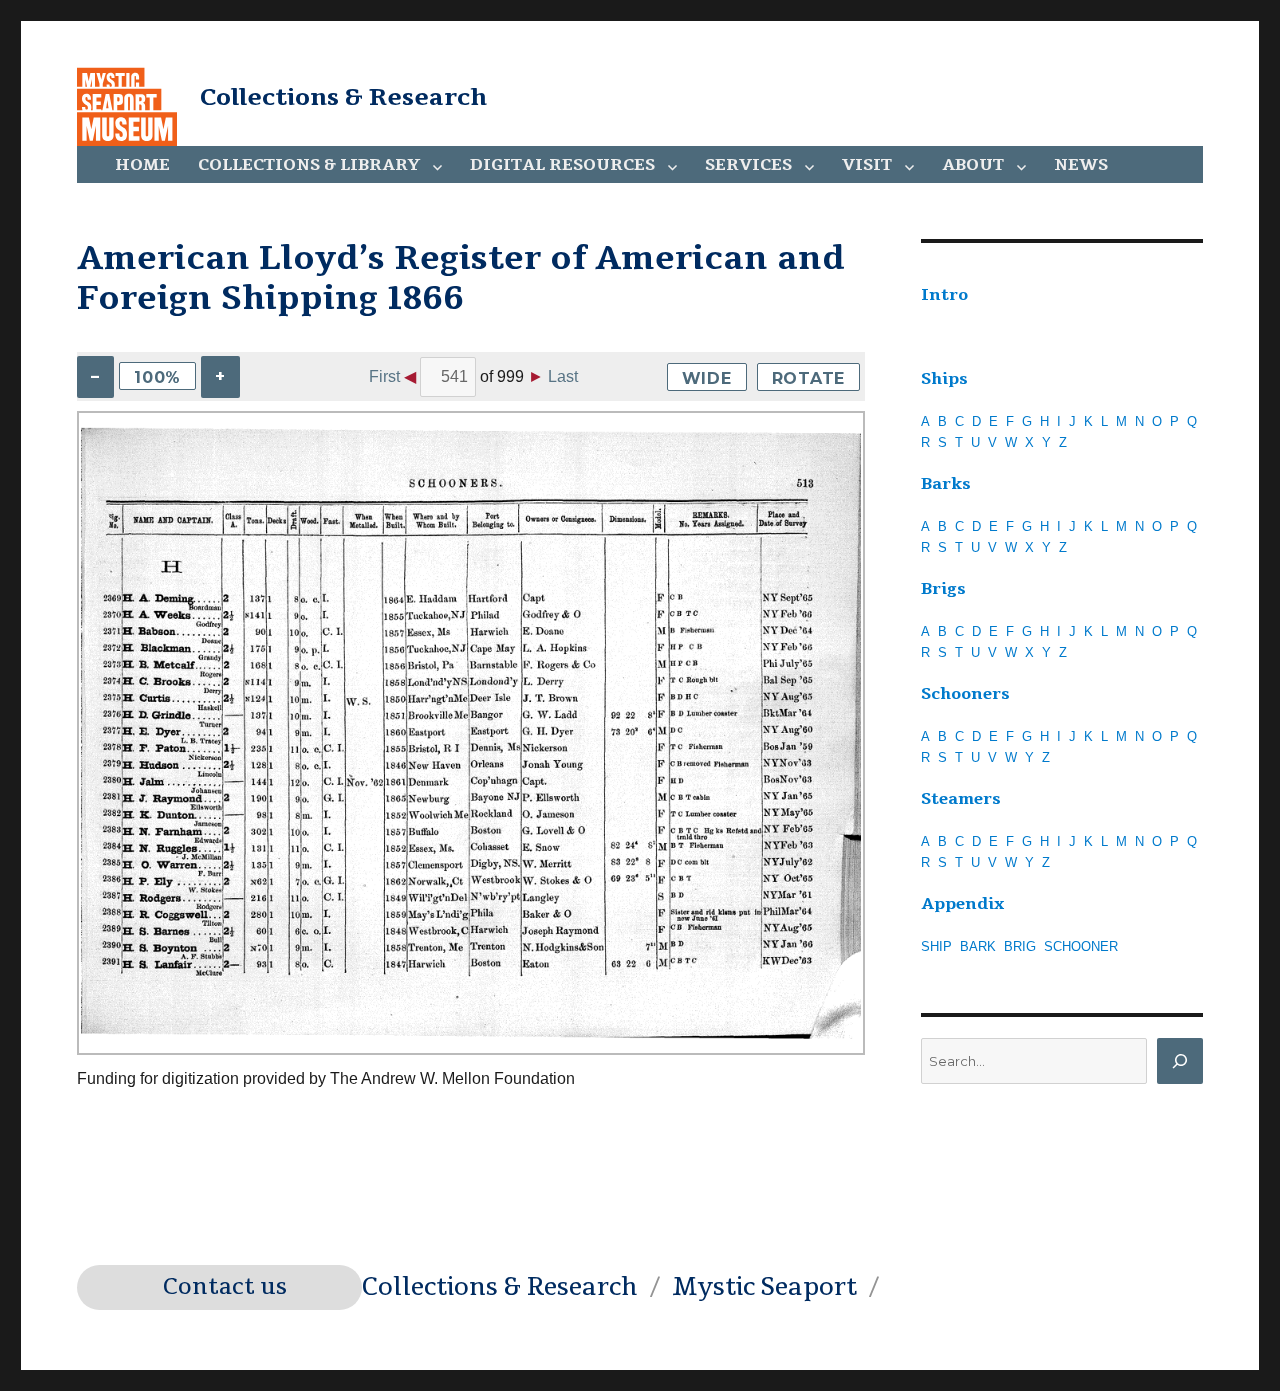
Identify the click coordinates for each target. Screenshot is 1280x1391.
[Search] (1180, 1061)
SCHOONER (1081, 946)
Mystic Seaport (764, 1287)
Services (748, 165)
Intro (944, 295)
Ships (944, 379)
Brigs (943, 589)
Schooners (965, 694)
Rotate (809, 378)
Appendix (962, 904)
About (973, 165)
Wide (707, 378)
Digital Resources (562, 165)
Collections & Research (343, 97)
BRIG (1020, 946)
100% (157, 377)
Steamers (961, 799)
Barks (946, 484)
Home (142, 165)
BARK (978, 946)
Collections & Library (309, 165)
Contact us (225, 1287)
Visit (867, 165)
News (1081, 165)
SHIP (936, 946)
